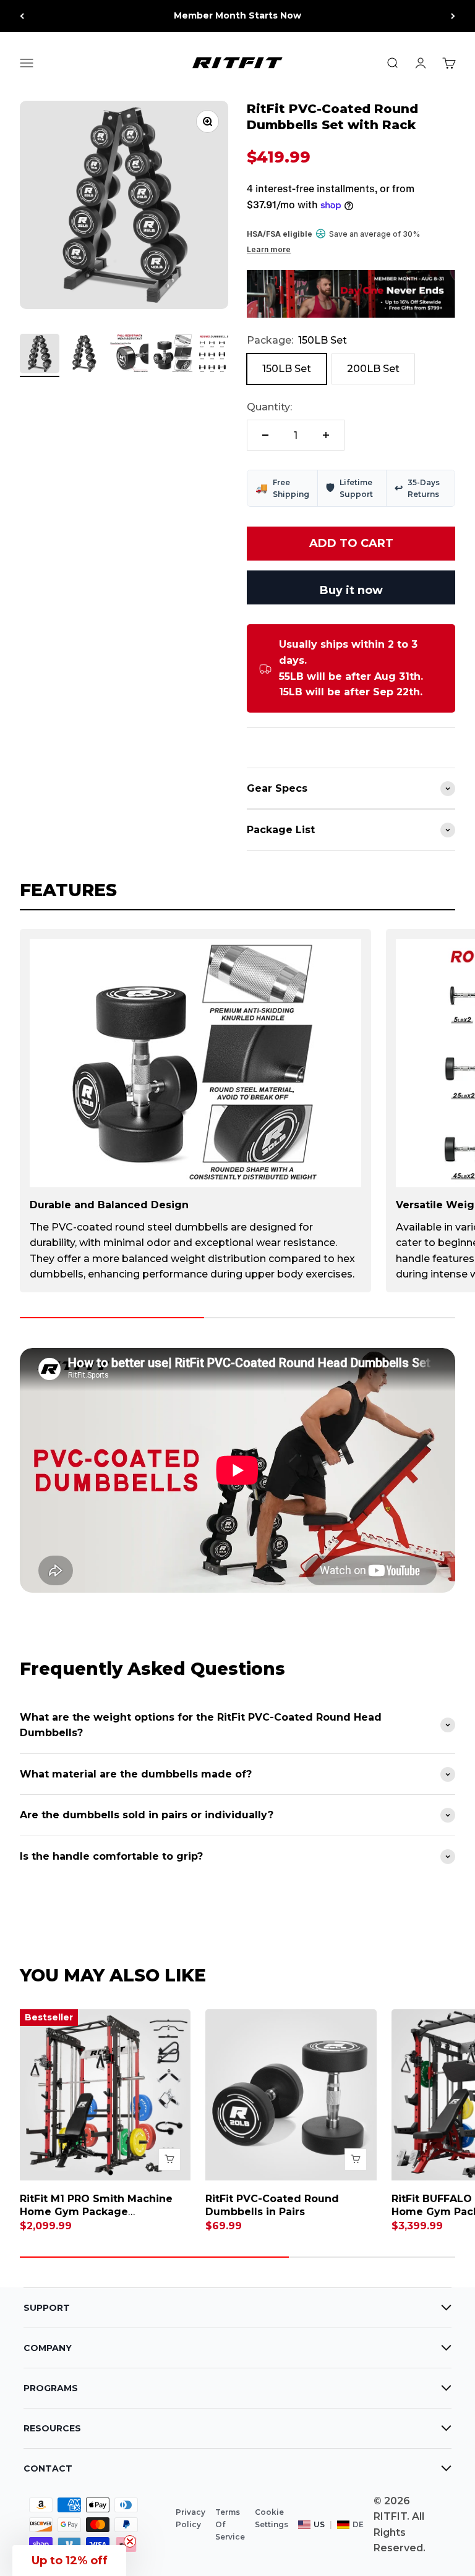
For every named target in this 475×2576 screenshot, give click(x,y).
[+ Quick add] (169, 2159)
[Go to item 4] (173, 355)
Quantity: (269, 407)
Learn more (269, 249)
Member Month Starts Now (237, 15)
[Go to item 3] (129, 355)
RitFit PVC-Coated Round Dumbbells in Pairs (272, 2205)
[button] (69, 2561)
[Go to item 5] (218, 355)
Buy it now (351, 590)
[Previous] (22, 16)
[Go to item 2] (84, 355)
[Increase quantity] (326, 435)
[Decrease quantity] (265, 435)
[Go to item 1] (40, 355)
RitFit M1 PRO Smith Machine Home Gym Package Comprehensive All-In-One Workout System (96, 2218)
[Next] (453, 16)
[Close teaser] (130, 2541)
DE (358, 2524)
